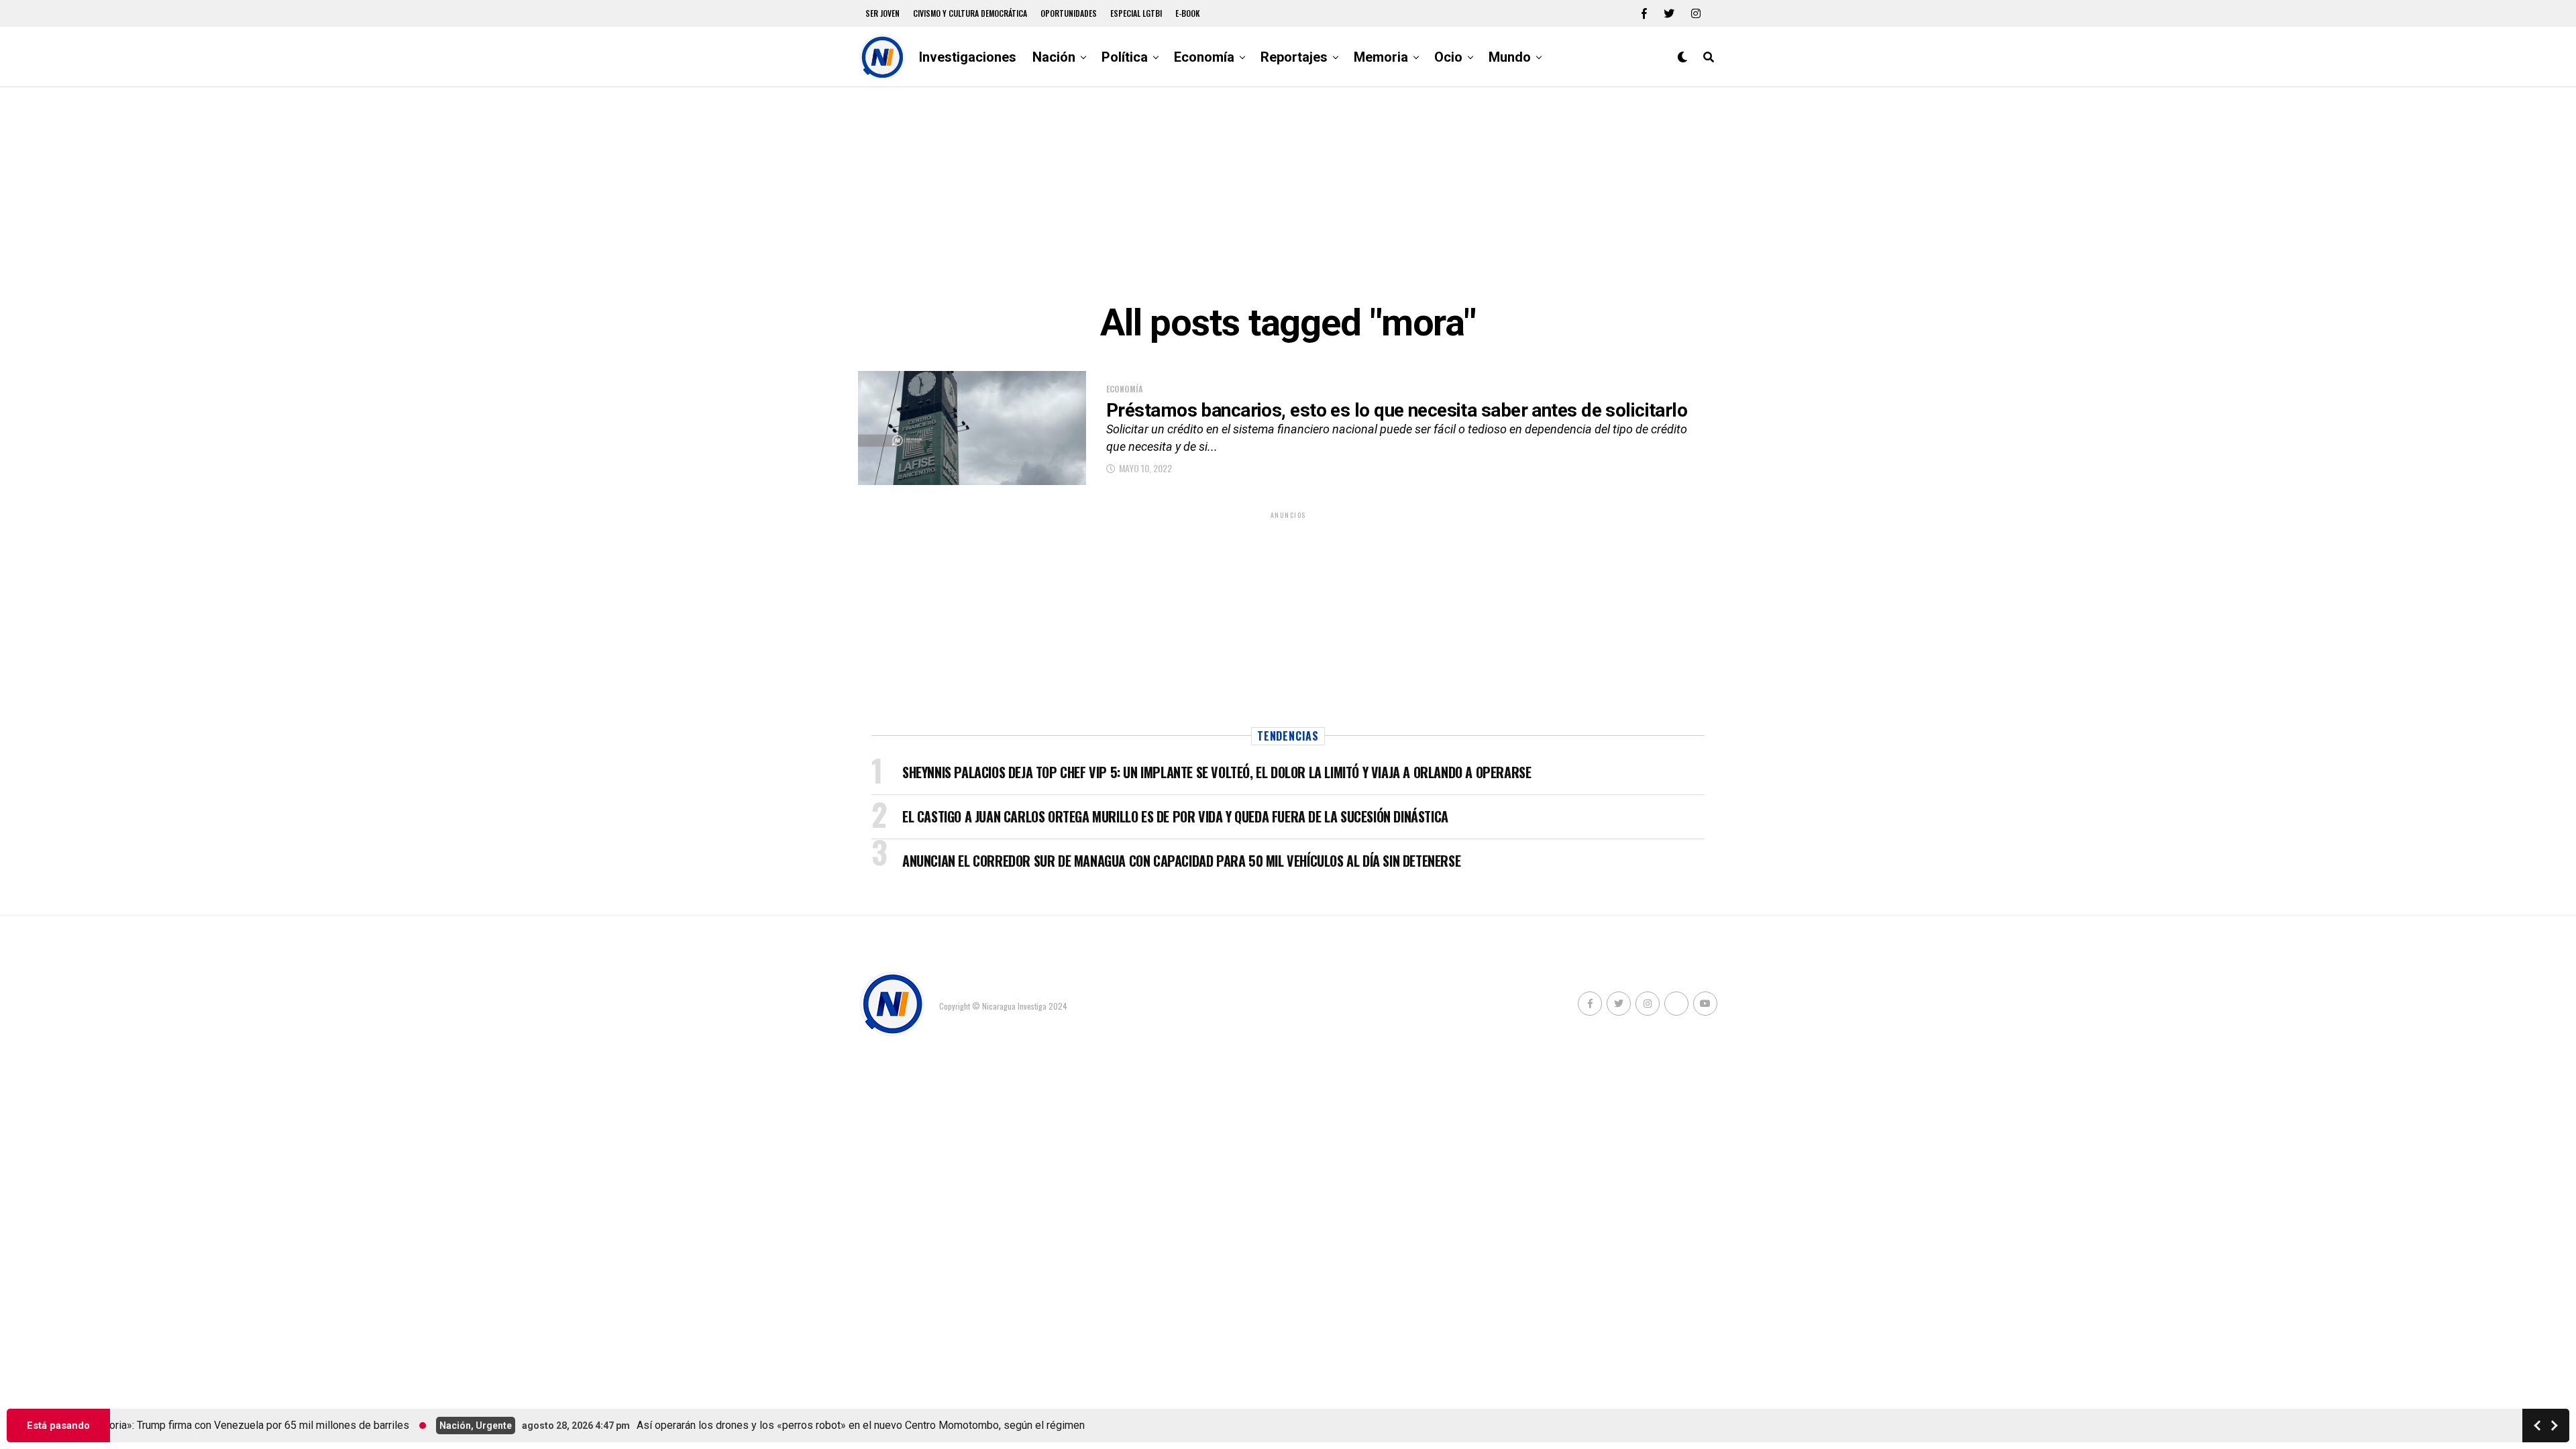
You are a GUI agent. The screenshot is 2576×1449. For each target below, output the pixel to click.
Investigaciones (968, 57)
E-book (1188, 13)
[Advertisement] (1288, 195)
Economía (1204, 57)
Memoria (1381, 57)
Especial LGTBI (1136, 13)
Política (1125, 57)
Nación (1054, 57)
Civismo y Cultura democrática (970, 13)
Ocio (1448, 57)
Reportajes (1294, 57)
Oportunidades (1069, 13)
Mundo (1510, 57)
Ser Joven (882, 13)
